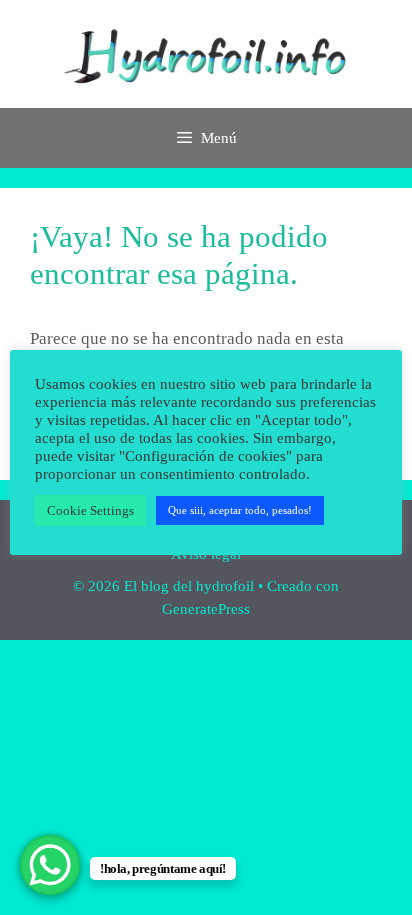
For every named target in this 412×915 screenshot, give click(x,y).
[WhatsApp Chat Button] (50, 865)
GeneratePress (206, 609)
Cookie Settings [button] (90, 510)
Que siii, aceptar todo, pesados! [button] (240, 510)
